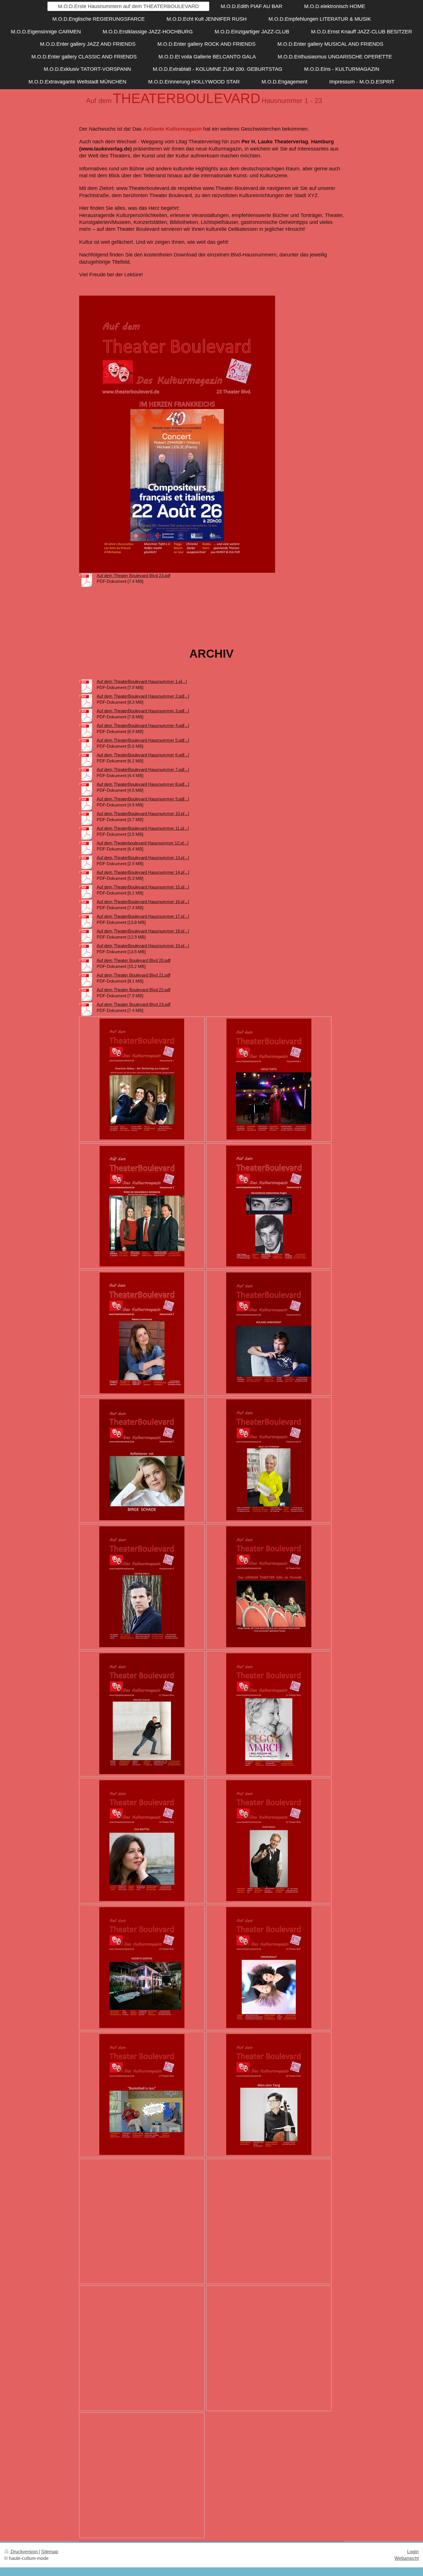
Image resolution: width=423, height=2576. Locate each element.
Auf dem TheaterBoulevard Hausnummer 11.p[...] (143, 828)
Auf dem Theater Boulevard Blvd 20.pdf (134, 960)
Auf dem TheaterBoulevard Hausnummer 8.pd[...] (143, 784)
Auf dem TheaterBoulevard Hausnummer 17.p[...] (143, 916)
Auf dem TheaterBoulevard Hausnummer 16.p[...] (143, 902)
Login (413, 2552)
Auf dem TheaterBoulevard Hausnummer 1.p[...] (142, 681)
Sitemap (50, 2552)
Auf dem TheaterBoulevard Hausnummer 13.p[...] (143, 858)
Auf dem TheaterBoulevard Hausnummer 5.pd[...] (143, 740)
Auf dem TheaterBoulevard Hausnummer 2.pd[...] (143, 696)
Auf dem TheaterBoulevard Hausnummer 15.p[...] (143, 887)
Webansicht (407, 2558)
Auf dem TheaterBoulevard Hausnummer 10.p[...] (143, 814)
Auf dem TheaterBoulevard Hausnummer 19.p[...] (143, 946)
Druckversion (24, 2552)
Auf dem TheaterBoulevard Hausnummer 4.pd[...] (143, 725)
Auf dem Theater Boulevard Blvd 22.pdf (134, 990)
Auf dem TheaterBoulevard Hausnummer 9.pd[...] (143, 799)
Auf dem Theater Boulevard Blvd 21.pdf (134, 975)
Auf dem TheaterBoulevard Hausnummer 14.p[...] (143, 872)
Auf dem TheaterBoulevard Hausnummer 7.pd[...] (143, 769)
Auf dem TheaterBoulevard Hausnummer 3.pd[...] (143, 711)
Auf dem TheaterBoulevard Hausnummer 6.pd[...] (143, 755)
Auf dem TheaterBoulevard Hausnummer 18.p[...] (143, 931)
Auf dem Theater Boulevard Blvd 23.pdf (134, 575)
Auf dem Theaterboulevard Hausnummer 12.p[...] (143, 843)
